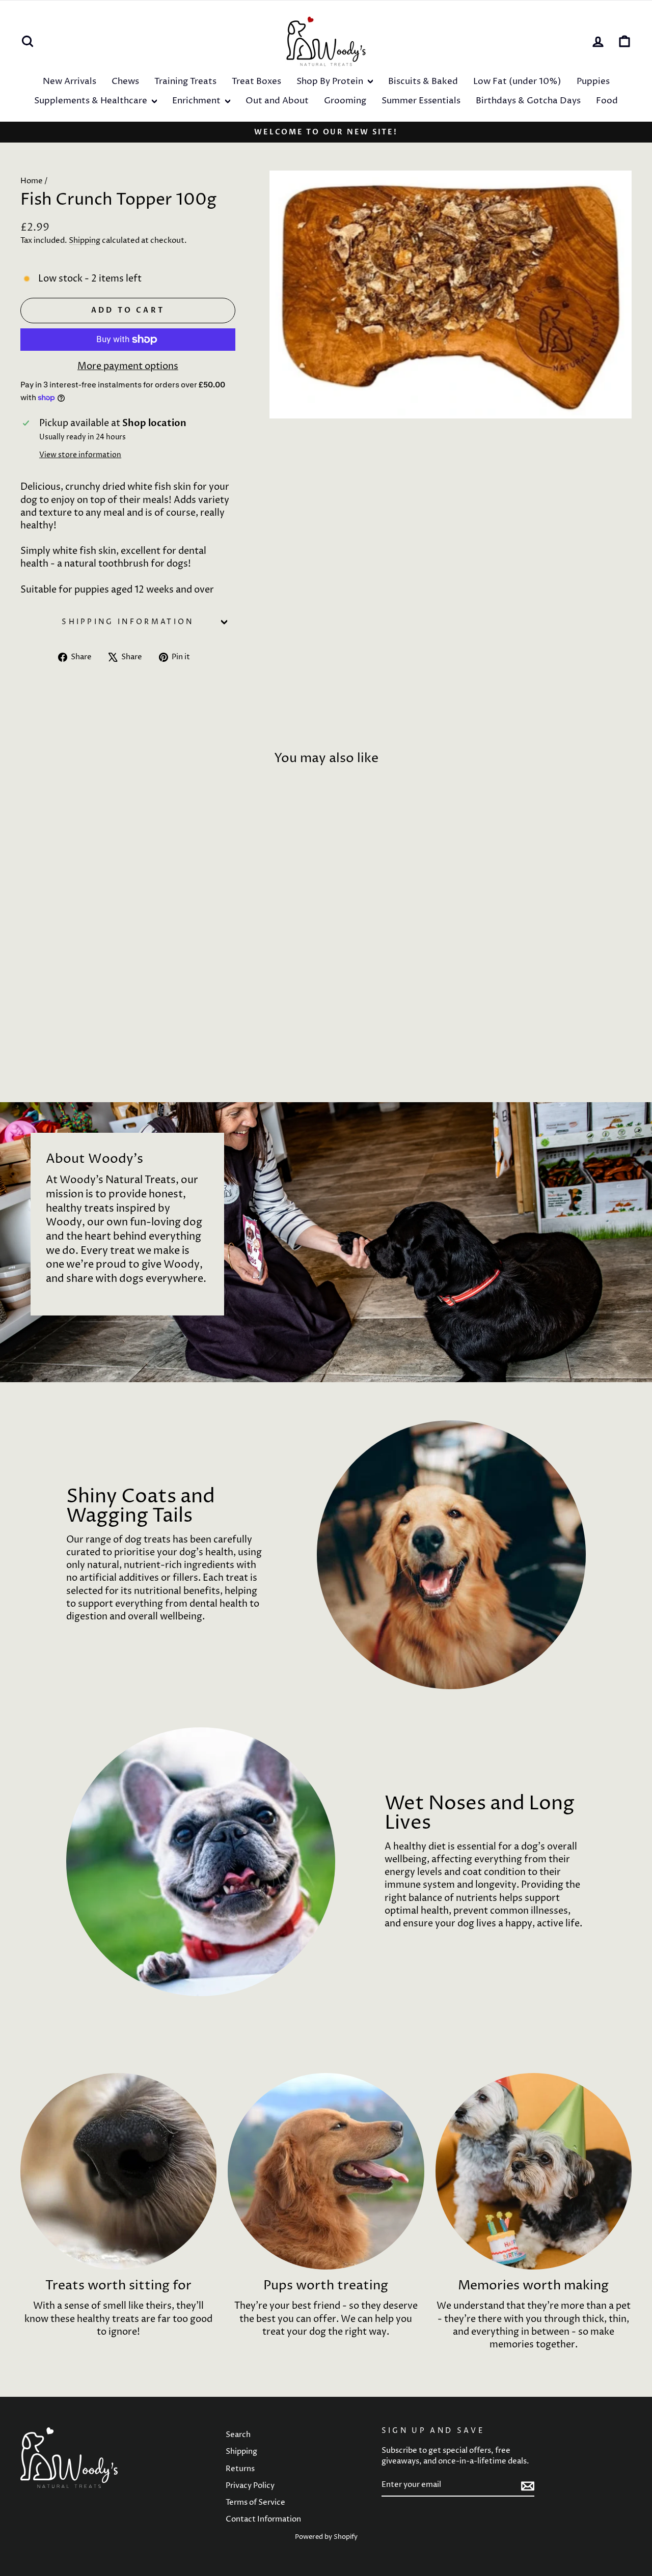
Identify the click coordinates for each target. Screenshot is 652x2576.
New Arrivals (70, 81)
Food (607, 101)
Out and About (277, 101)
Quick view (92, 995)
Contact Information (263, 2519)
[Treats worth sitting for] (118, 2171)
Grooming (345, 101)
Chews (125, 81)
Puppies (593, 81)
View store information (80, 455)
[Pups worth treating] (326, 2171)
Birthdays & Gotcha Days (528, 101)
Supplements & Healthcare (92, 101)
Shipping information (128, 622)
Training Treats (185, 81)
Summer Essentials (421, 101)
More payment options (128, 366)
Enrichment (197, 101)
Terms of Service (255, 2502)
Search (238, 2435)
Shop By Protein (331, 81)
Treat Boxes (256, 81)
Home (32, 181)
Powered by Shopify (326, 2537)
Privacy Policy (250, 2486)
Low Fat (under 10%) (517, 81)
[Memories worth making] (534, 2171)
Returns (240, 2469)
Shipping (85, 241)
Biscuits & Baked (423, 81)
